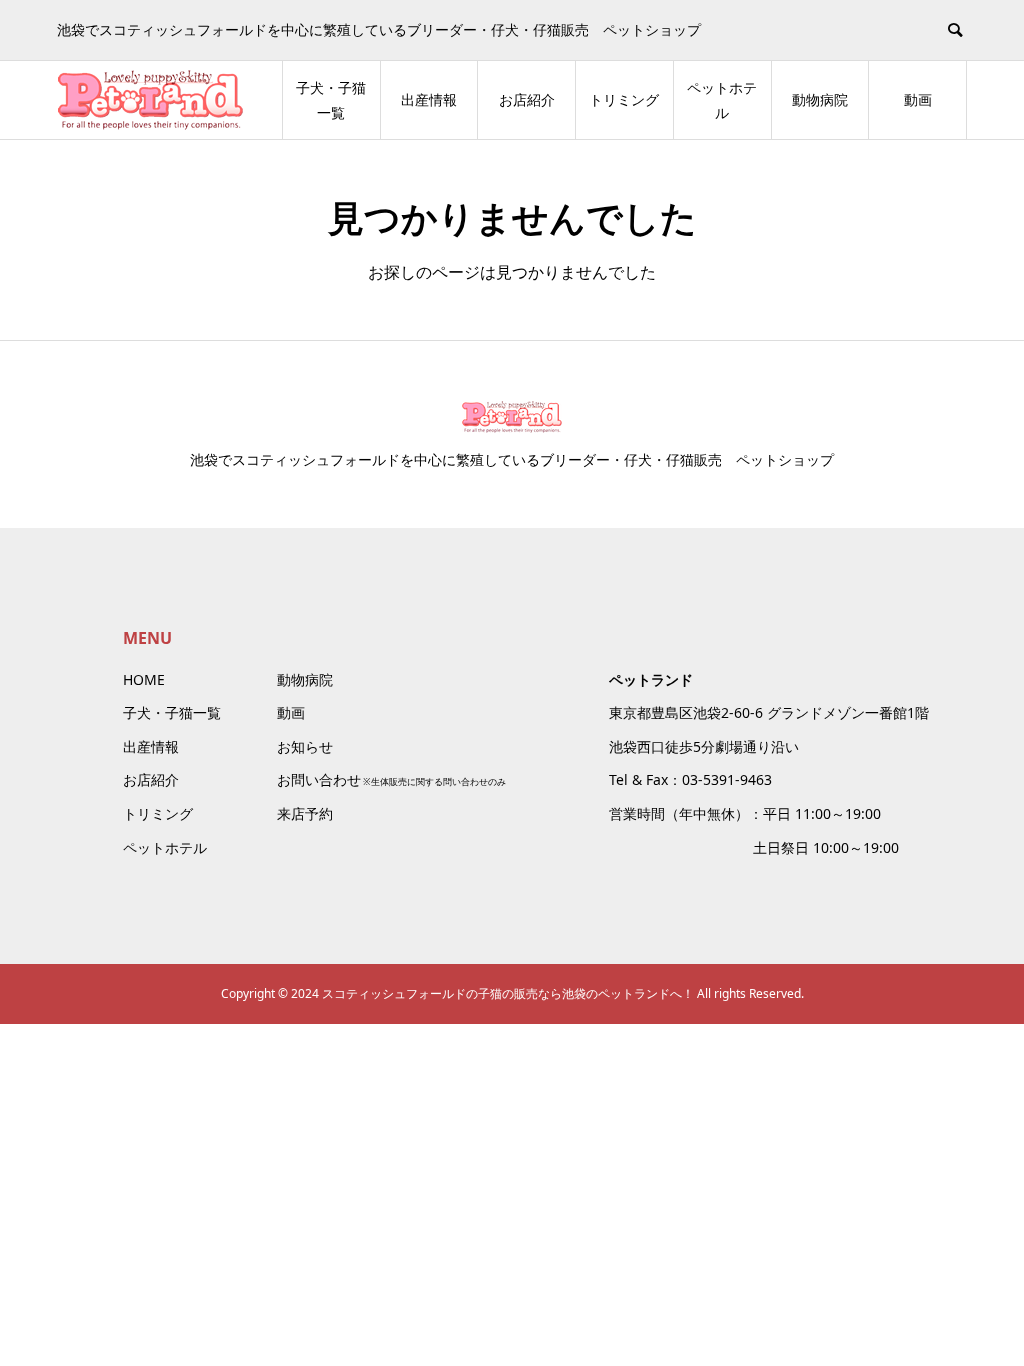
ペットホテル (722, 100)
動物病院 (820, 99)
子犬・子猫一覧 (331, 100)
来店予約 (305, 813)
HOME (144, 679)
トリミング (624, 99)
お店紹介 (527, 99)
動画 (918, 99)
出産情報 (429, 99)
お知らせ (305, 746)
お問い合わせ (319, 779)
